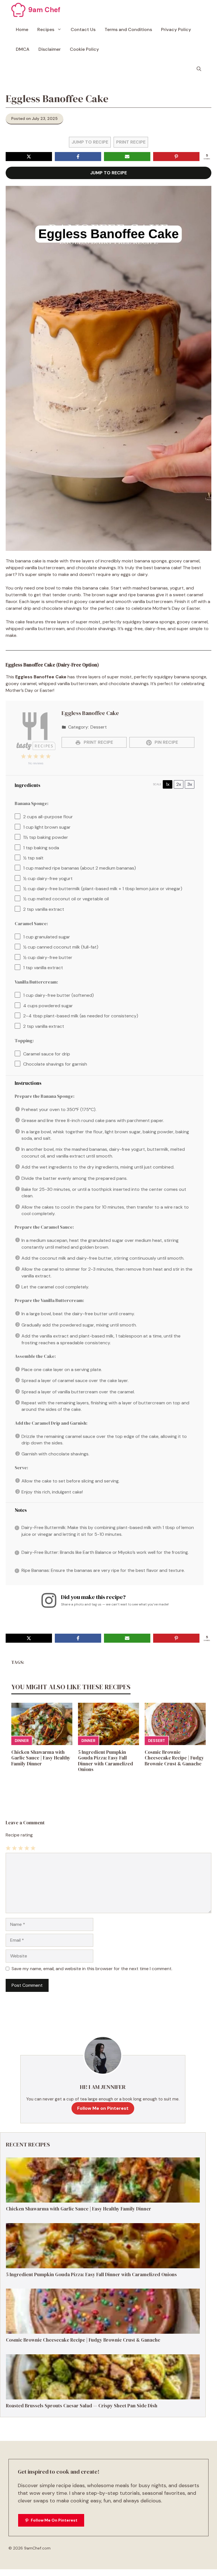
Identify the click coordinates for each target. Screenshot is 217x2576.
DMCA (23, 49)
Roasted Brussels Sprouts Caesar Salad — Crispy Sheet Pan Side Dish (82, 2406)
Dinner (22, 1741)
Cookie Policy (84, 49)
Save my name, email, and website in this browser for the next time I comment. (92, 1969)
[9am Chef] (18, 10)
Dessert (157, 1741)
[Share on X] (29, 157)
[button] (199, 69)
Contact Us (83, 29)
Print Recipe (131, 142)
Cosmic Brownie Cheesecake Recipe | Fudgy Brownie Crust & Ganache (174, 1758)
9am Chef (44, 10)
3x (190, 784)
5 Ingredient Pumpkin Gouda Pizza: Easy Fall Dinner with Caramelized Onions (106, 1761)
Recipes (46, 29)
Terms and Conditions (128, 29)
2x (179, 784)
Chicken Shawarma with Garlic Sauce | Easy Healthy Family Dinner (41, 1758)
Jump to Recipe (90, 142)
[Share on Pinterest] (176, 157)
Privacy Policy (176, 29)
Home (22, 29)
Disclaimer (50, 49)
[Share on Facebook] (78, 157)
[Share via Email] (127, 157)
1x (168, 784)
